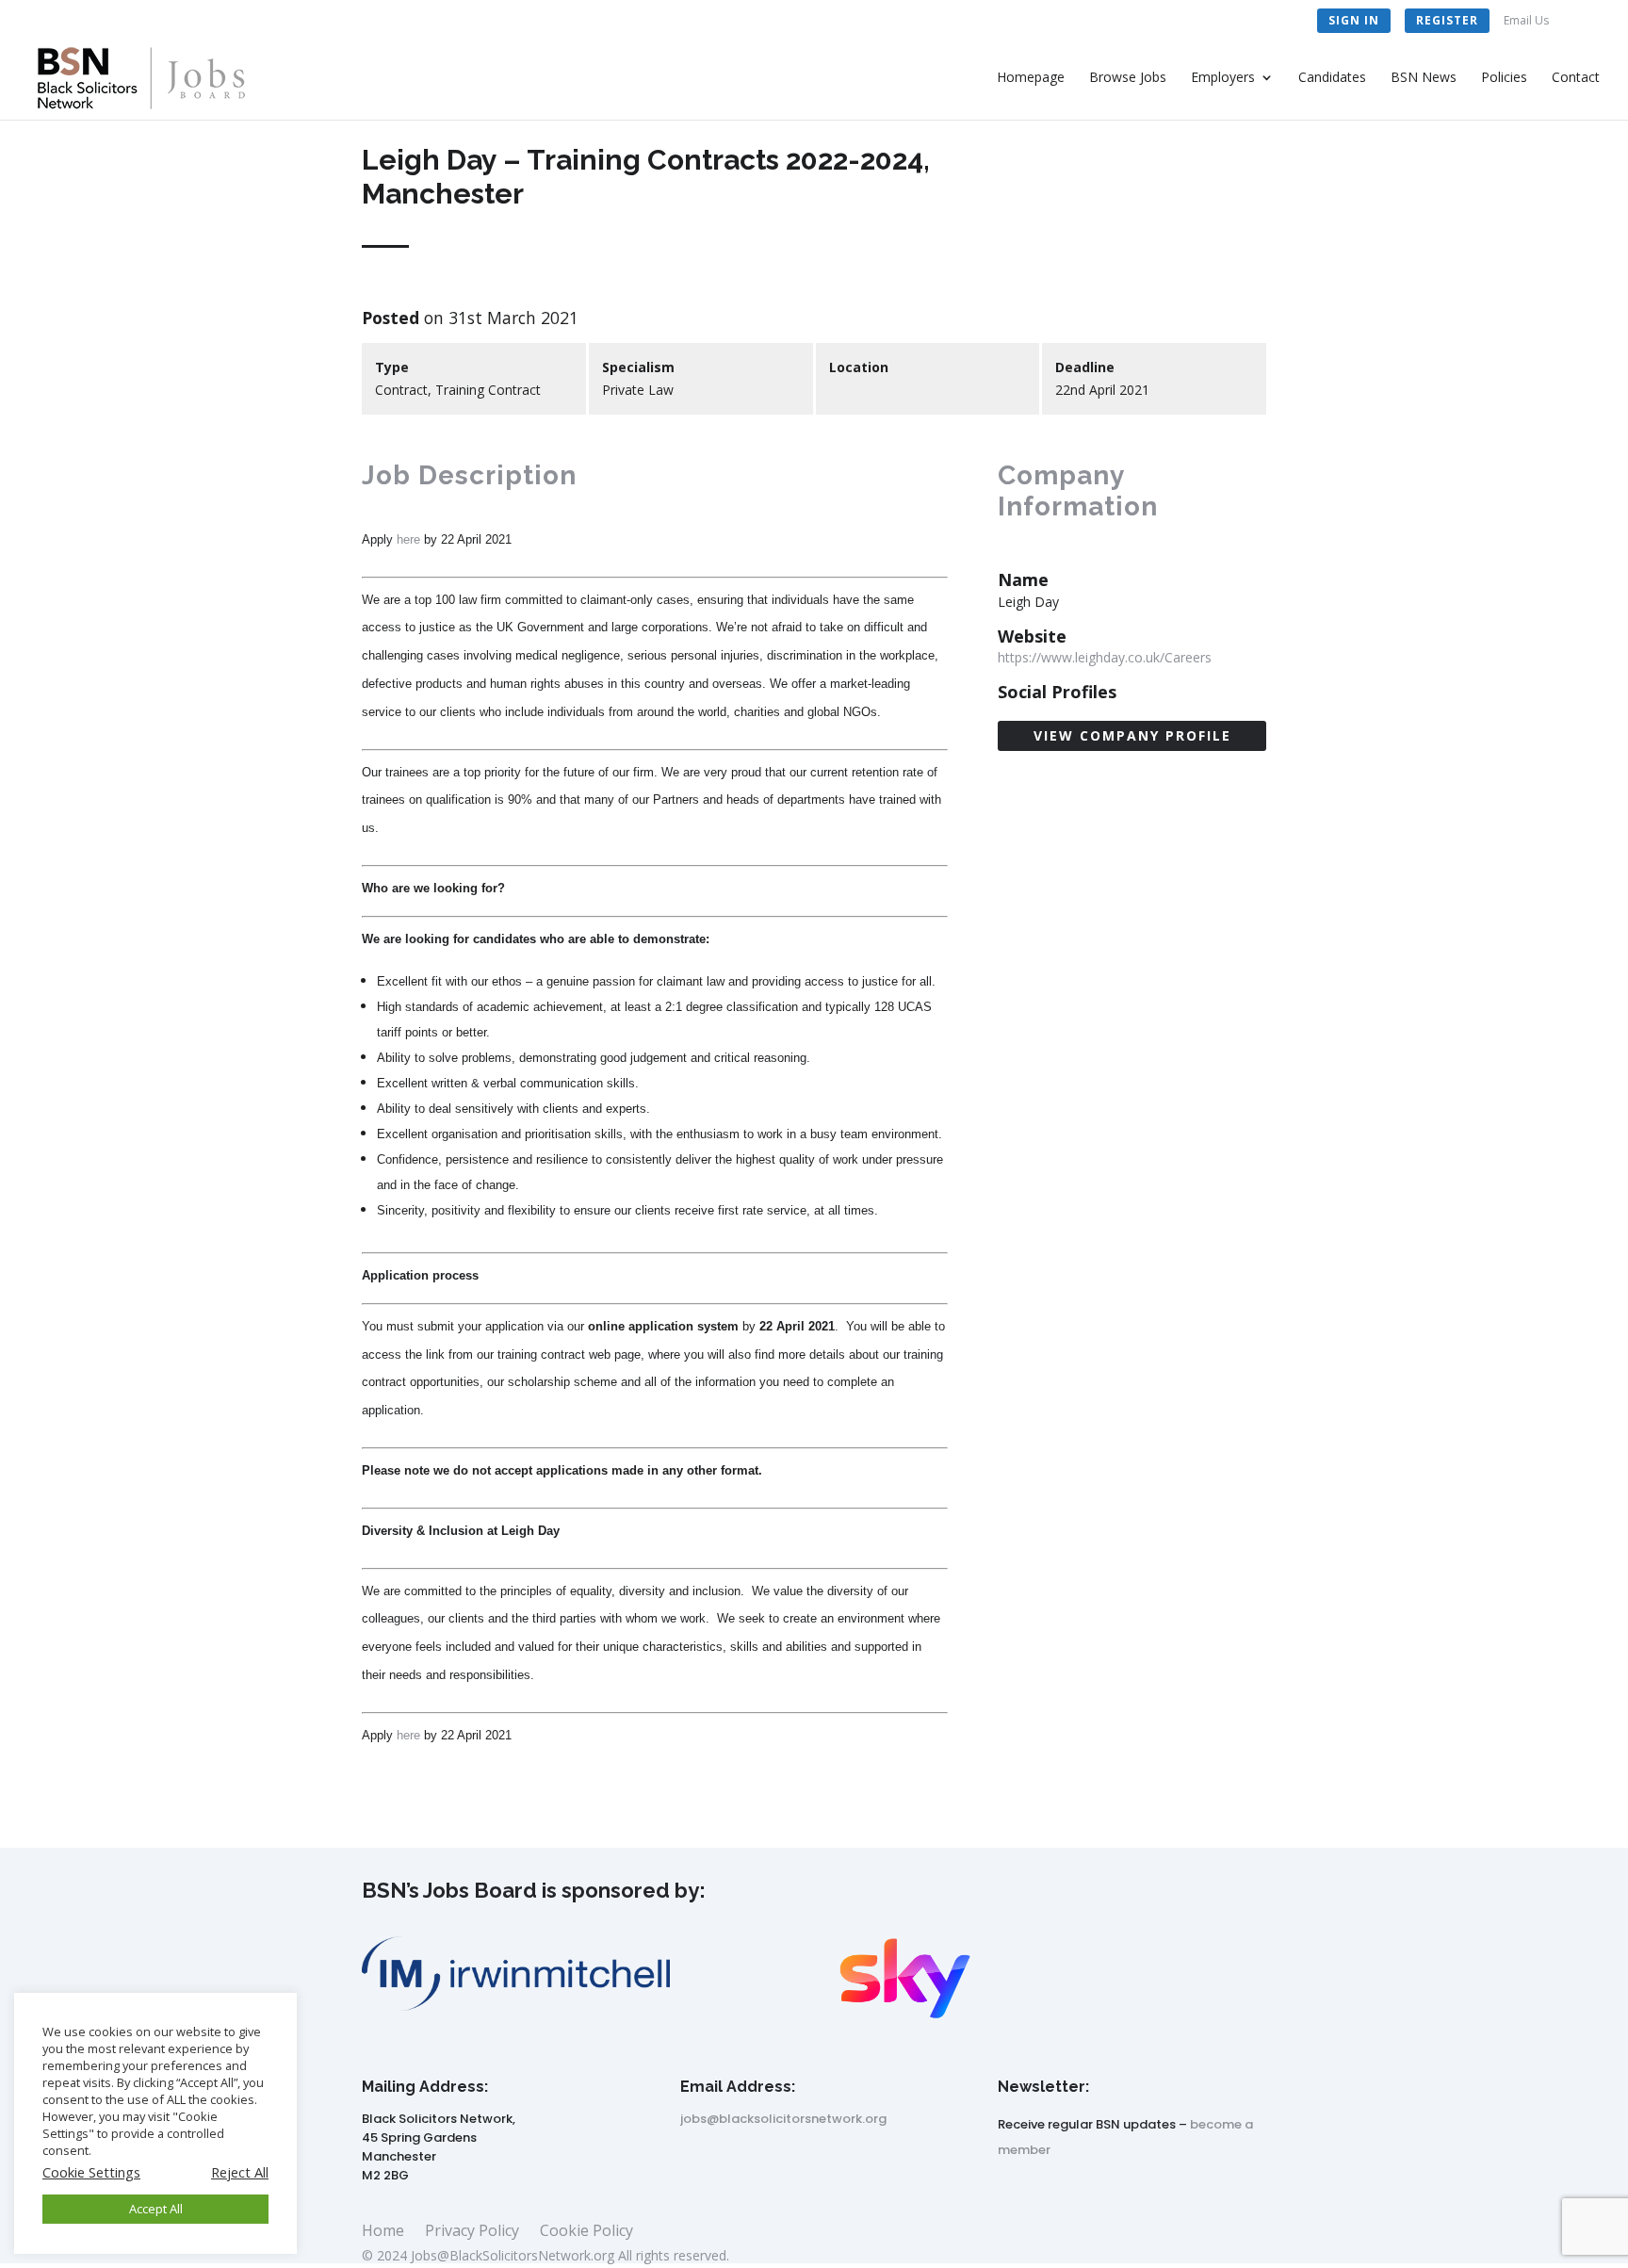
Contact (1576, 78)
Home (383, 2232)
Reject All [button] (240, 2172)
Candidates (1332, 78)
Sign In (1354, 20)
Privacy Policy (472, 2232)
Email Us (1526, 22)
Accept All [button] (156, 2209)
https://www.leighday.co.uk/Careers (1105, 657)
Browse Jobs (1128, 78)
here (408, 539)
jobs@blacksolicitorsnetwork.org (783, 2119)
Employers (1223, 78)
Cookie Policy (586, 2232)
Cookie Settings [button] (91, 2172)
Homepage (1031, 78)
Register (1447, 20)
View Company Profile (1132, 735)
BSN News (1424, 78)
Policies (1504, 78)
